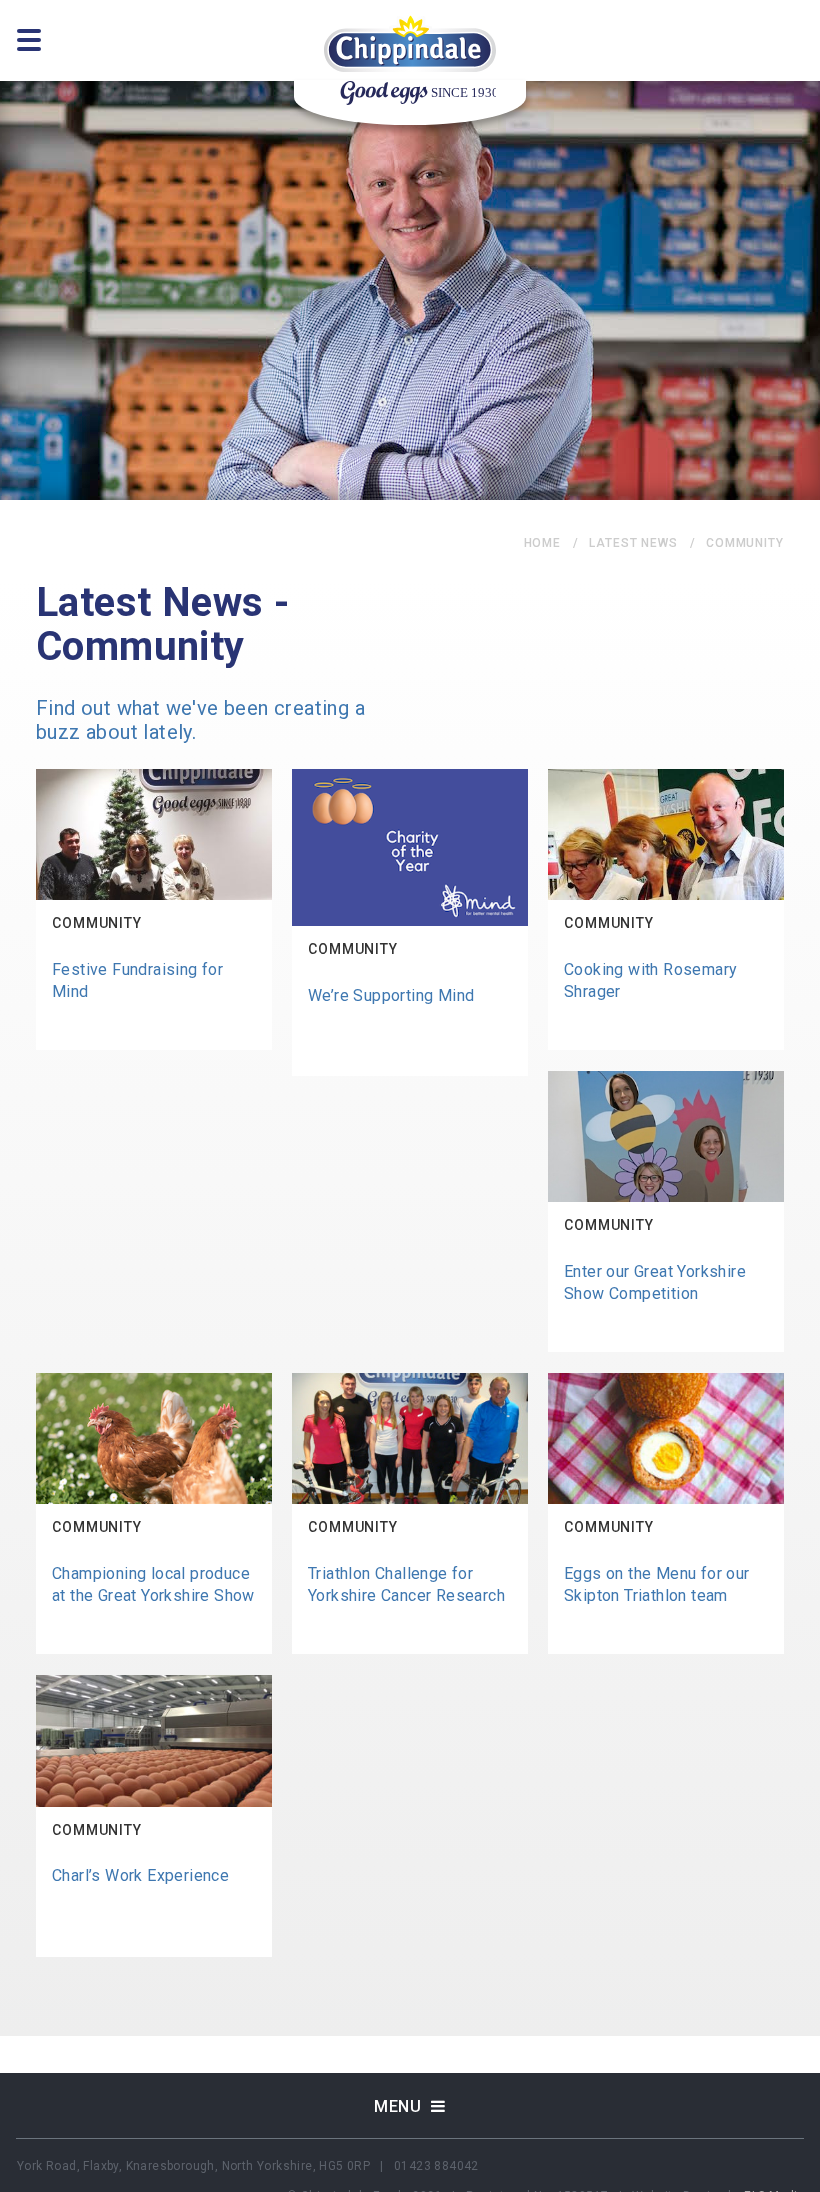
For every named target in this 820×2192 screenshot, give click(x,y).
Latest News (633, 543)
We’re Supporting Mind (391, 995)
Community (745, 543)
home (543, 543)
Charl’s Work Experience (140, 1875)
